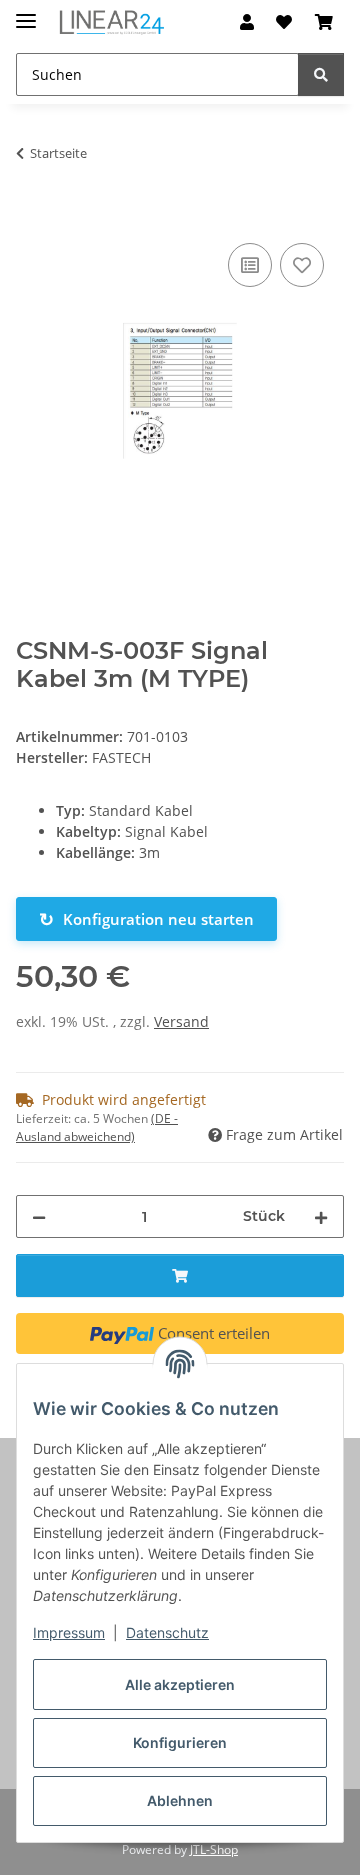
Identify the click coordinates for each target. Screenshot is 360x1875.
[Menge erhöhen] (321, 1216)
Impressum (69, 1632)
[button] (247, 22)
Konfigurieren (180, 1742)
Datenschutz (167, 1632)
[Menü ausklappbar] (26, 12)
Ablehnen (180, 1800)
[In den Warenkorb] (32, 216)
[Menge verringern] (39, 1216)
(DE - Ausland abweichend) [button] (97, 1127)
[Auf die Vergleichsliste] (250, 265)
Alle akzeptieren (180, 1684)
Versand (181, 1021)
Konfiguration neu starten (146, 919)
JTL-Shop (214, 1849)
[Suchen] (321, 74)
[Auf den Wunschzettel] (302, 265)
